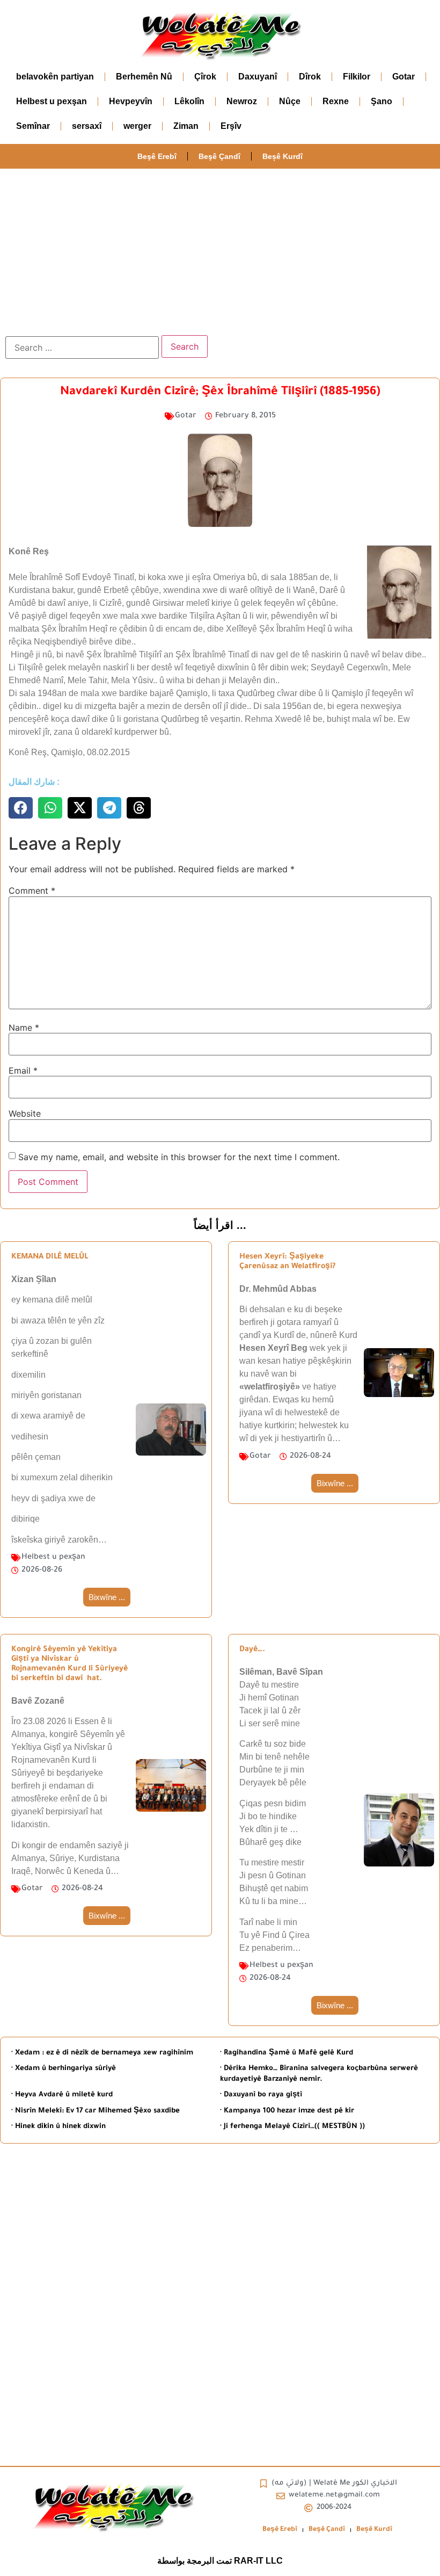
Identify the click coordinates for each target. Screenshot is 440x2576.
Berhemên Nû (144, 77)
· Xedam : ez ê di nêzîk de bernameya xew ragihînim (102, 2053)
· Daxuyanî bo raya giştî (261, 2095)
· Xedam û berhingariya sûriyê (64, 2069)
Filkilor (357, 77)
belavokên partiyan (55, 77)
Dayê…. (252, 1650)
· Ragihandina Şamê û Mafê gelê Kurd (287, 2053)
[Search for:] (82, 348)
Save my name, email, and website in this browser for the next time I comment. (179, 1157)
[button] (21, 808)
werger (137, 126)
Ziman (186, 126)
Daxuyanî (258, 77)
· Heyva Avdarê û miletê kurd (62, 2095)
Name (24, 1027)
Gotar (404, 77)
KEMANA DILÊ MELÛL (50, 1257)
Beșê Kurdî (283, 156)
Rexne (336, 101)
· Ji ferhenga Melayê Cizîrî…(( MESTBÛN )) (292, 2127)
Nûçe (290, 101)
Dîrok (310, 77)
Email (23, 1070)
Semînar (33, 126)
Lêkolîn (189, 101)
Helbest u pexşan (52, 101)
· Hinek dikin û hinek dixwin (58, 2127)
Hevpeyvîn (131, 101)
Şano (382, 101)
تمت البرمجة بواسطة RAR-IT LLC (220, 2561)
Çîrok (205, 77)
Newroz (242, 101)
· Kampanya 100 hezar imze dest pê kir (287, 2111)
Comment (32, 891)
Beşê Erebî (157, 156)
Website (25, 1113)
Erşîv (231, 126)
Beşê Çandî (219, 156)
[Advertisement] (220, 249)
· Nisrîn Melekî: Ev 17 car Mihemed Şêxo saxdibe (96, 2111)
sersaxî (87, 126)
